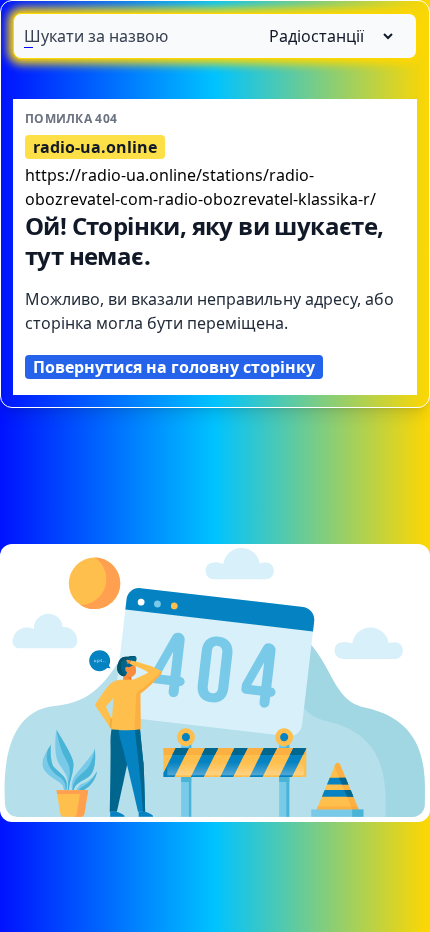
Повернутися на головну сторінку (174, 367)
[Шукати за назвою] (215, 36)
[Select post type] (323, 36)
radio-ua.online (95, 147)
